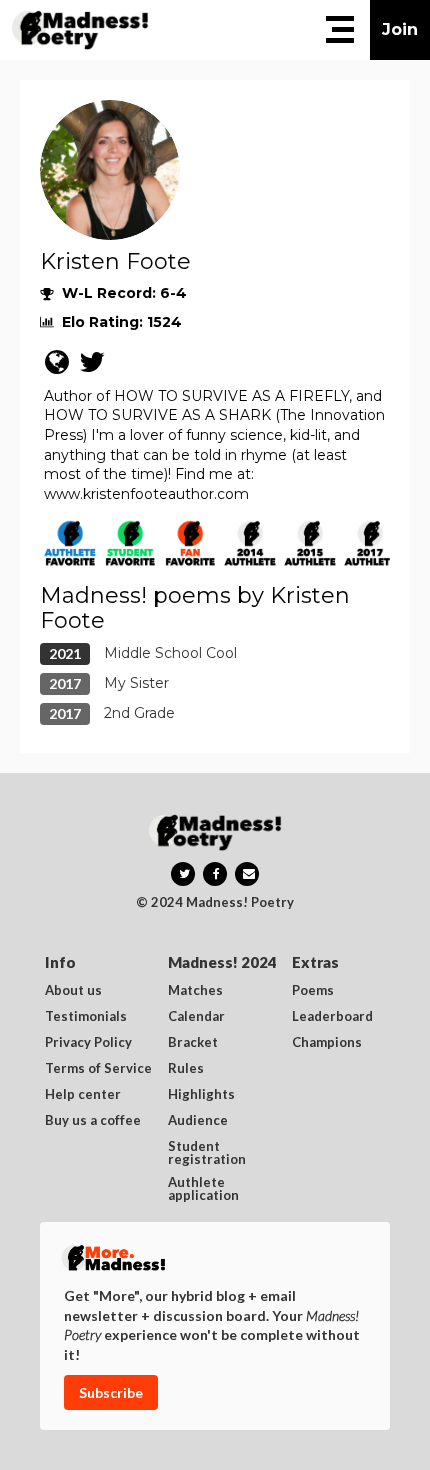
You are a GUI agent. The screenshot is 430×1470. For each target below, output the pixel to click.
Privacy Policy (88, 1043)
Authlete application (203, 1189)
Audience (198, 1121)
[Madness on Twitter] (183, 874)
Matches (195, 991)
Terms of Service (98, 1069)
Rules (186, 1069)
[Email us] (247, 874)
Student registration (207, 1153)
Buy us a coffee (93, 1121)
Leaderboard (332, 1017)
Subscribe (111, 1392)
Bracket (193, 1043)
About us (73, 991)
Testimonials (86, 1017)
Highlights (201, 1095)
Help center (83, 1095)
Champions (327, 1043)
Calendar (196, 1017)
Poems (313, 991)
